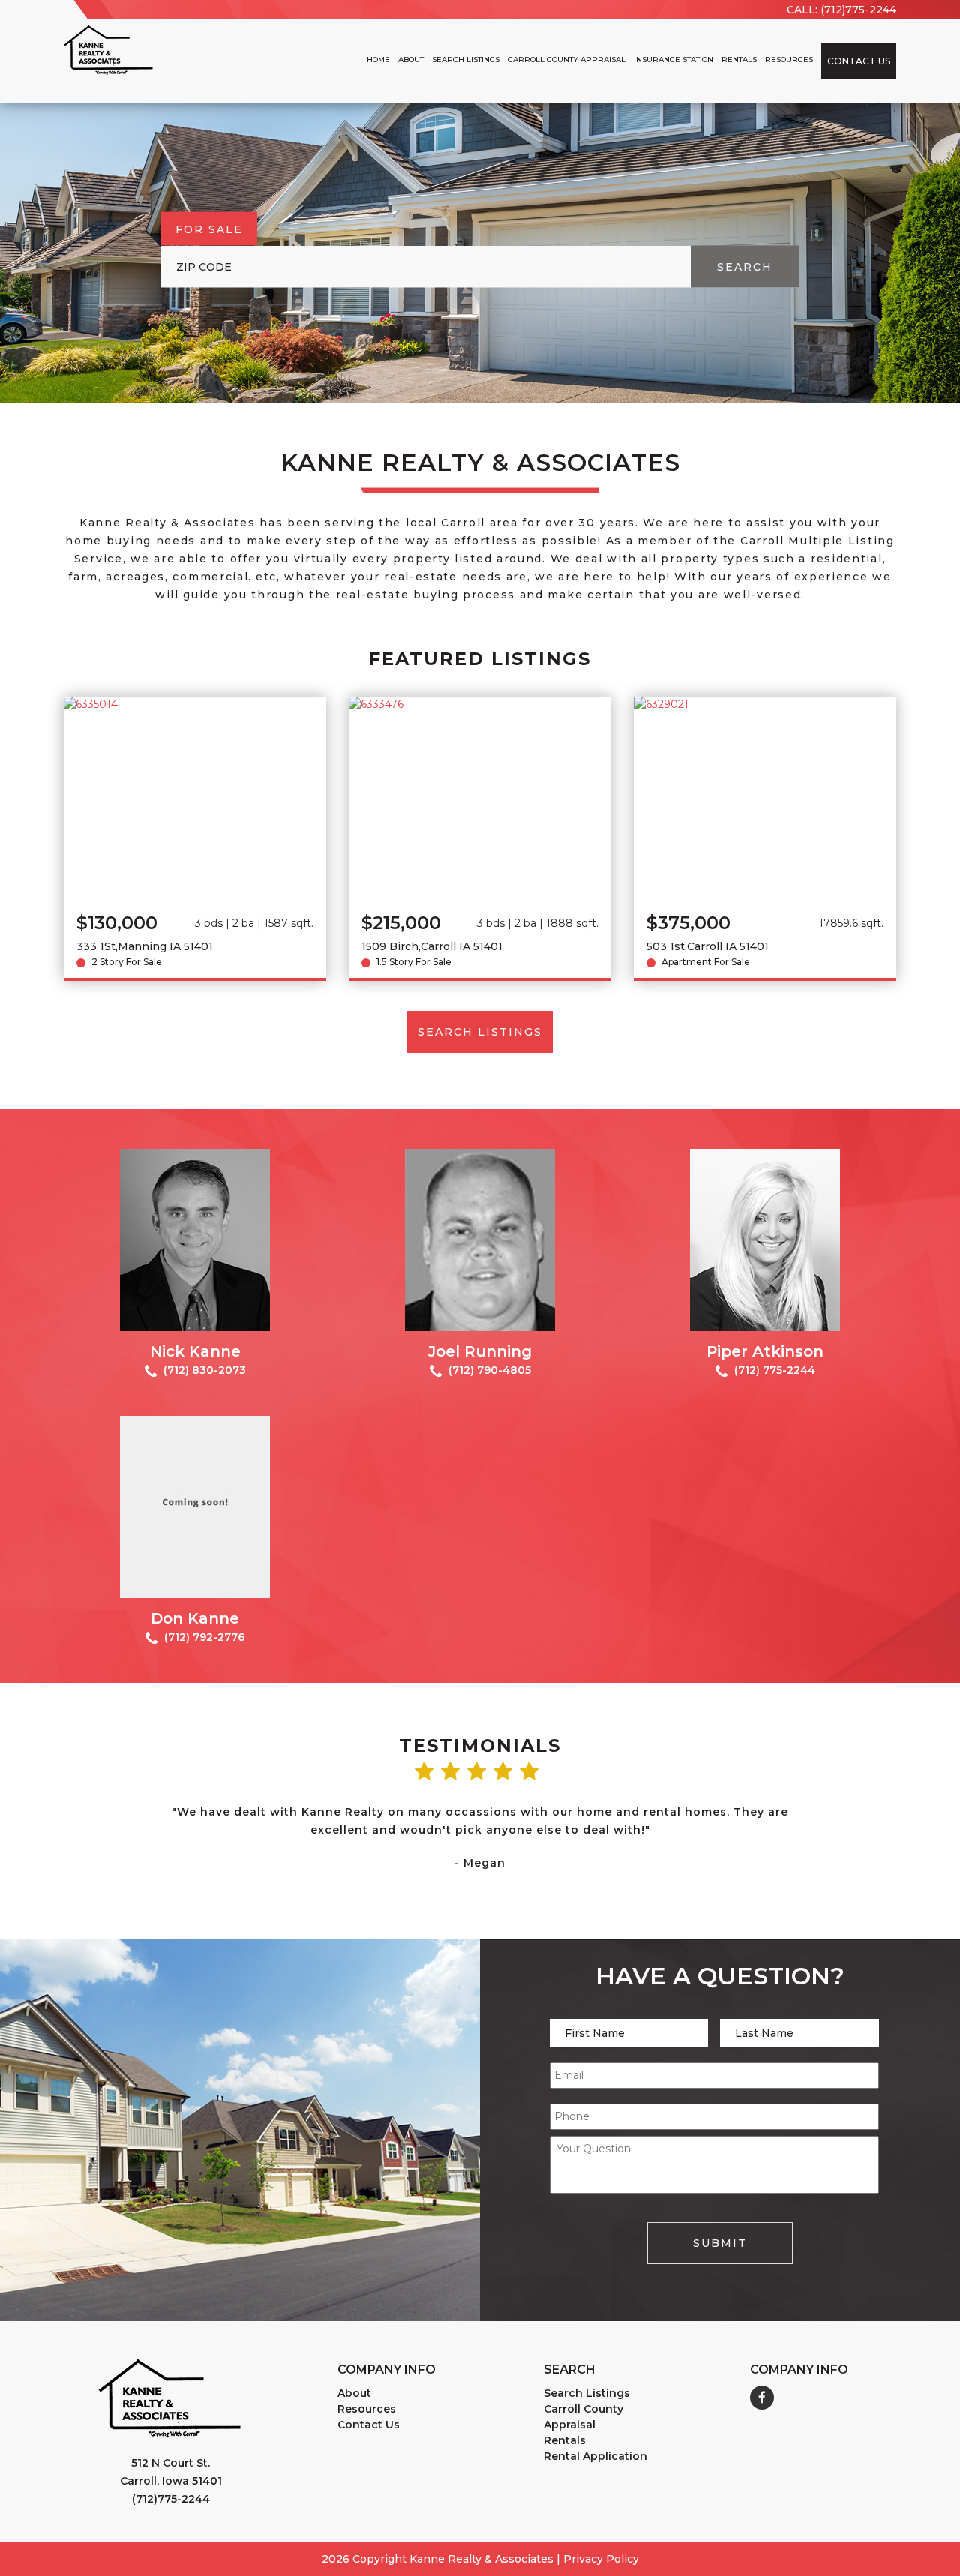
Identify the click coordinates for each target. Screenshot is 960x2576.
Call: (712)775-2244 (841, 10)
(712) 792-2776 (203, 1637)
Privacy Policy (601, 2559)
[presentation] (116, 1820)
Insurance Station (673, 60)
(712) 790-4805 (488, 1370)
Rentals (739, 60)
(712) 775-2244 (773, 1370)
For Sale (209, 229)
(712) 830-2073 (203, 1370)
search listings (480, 1032)
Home (378, 60)
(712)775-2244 (171, 2499)
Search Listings (466, 60)
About (411, 60)
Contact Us (859, 61)
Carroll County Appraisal (567, 60)
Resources (789, 60)
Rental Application (595, 2456)
